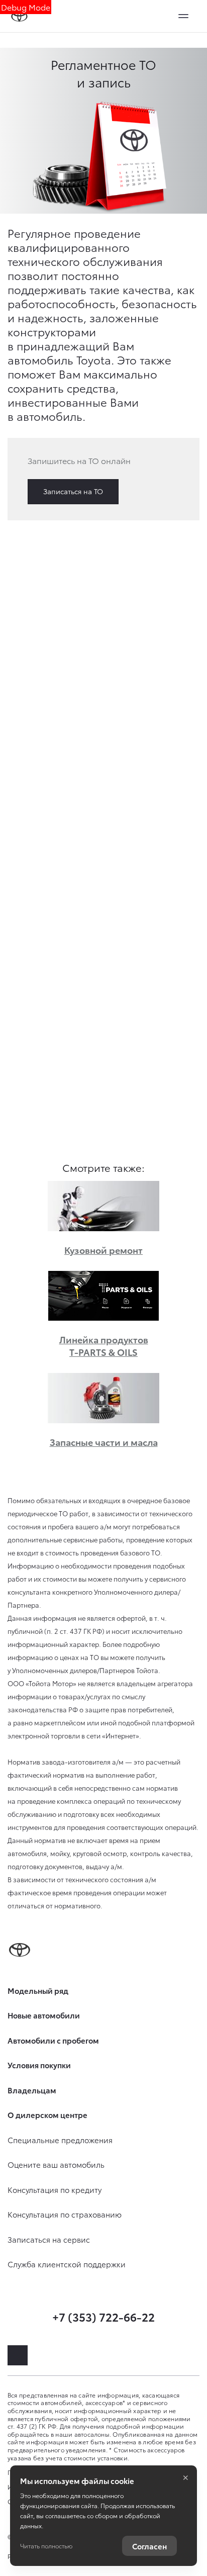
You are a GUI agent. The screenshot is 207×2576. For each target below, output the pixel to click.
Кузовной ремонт (103, 1250)
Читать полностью (46, 2546)
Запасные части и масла (104, 1442)
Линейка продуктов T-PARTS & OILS (104, 1345)
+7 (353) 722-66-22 (103, 2316)
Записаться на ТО (73, 491)
